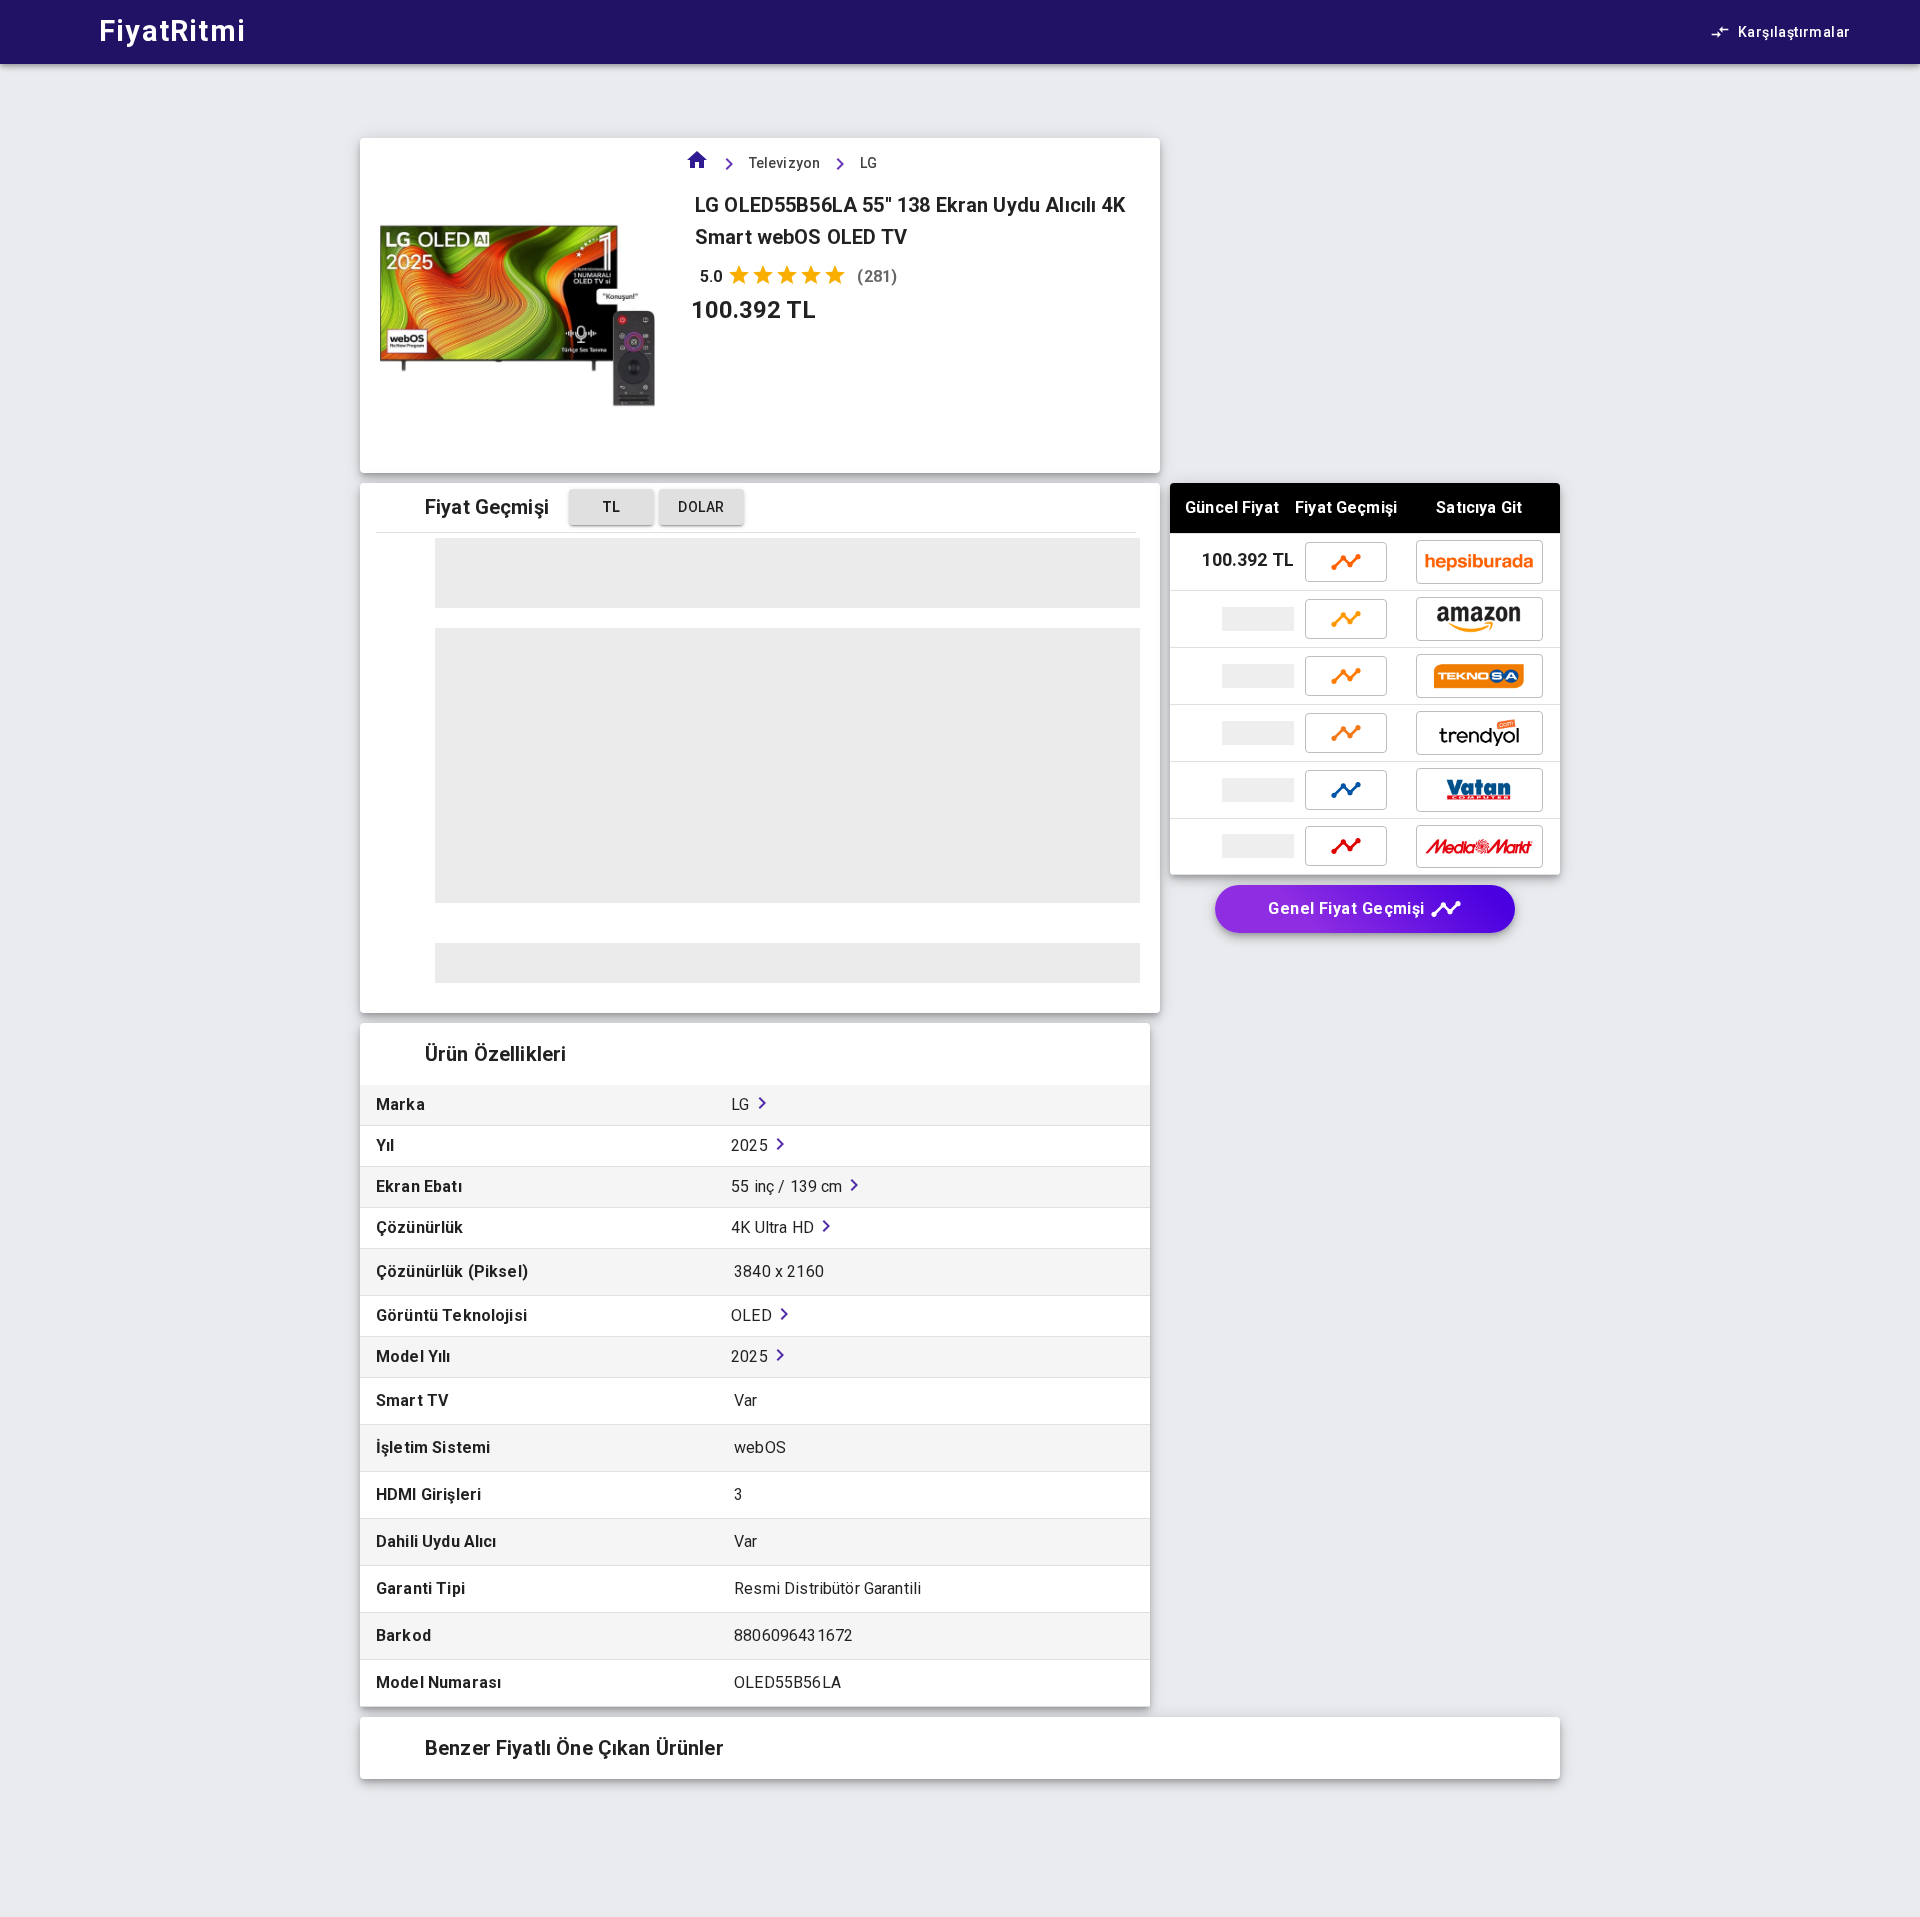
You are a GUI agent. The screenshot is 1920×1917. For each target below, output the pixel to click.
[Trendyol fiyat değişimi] (1346, 733)
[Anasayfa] (697, 166)
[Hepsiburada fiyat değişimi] (1346, 562)
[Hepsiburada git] (1479, 562)
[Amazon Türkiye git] (1234, 619)
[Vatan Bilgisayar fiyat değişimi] (1346, 790)
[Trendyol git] (1234, 733)
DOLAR (701, 507)
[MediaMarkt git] (1234, 846)
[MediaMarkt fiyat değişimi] (1346, 846)
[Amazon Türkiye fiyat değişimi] (1346, 619)
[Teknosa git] (1234, 676)
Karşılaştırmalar (1794, 32)
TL (611, 507)
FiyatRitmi (172, 31)
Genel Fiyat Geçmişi (1346, 908)
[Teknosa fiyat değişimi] (1346, 676)
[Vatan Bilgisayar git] (1234, 790)
